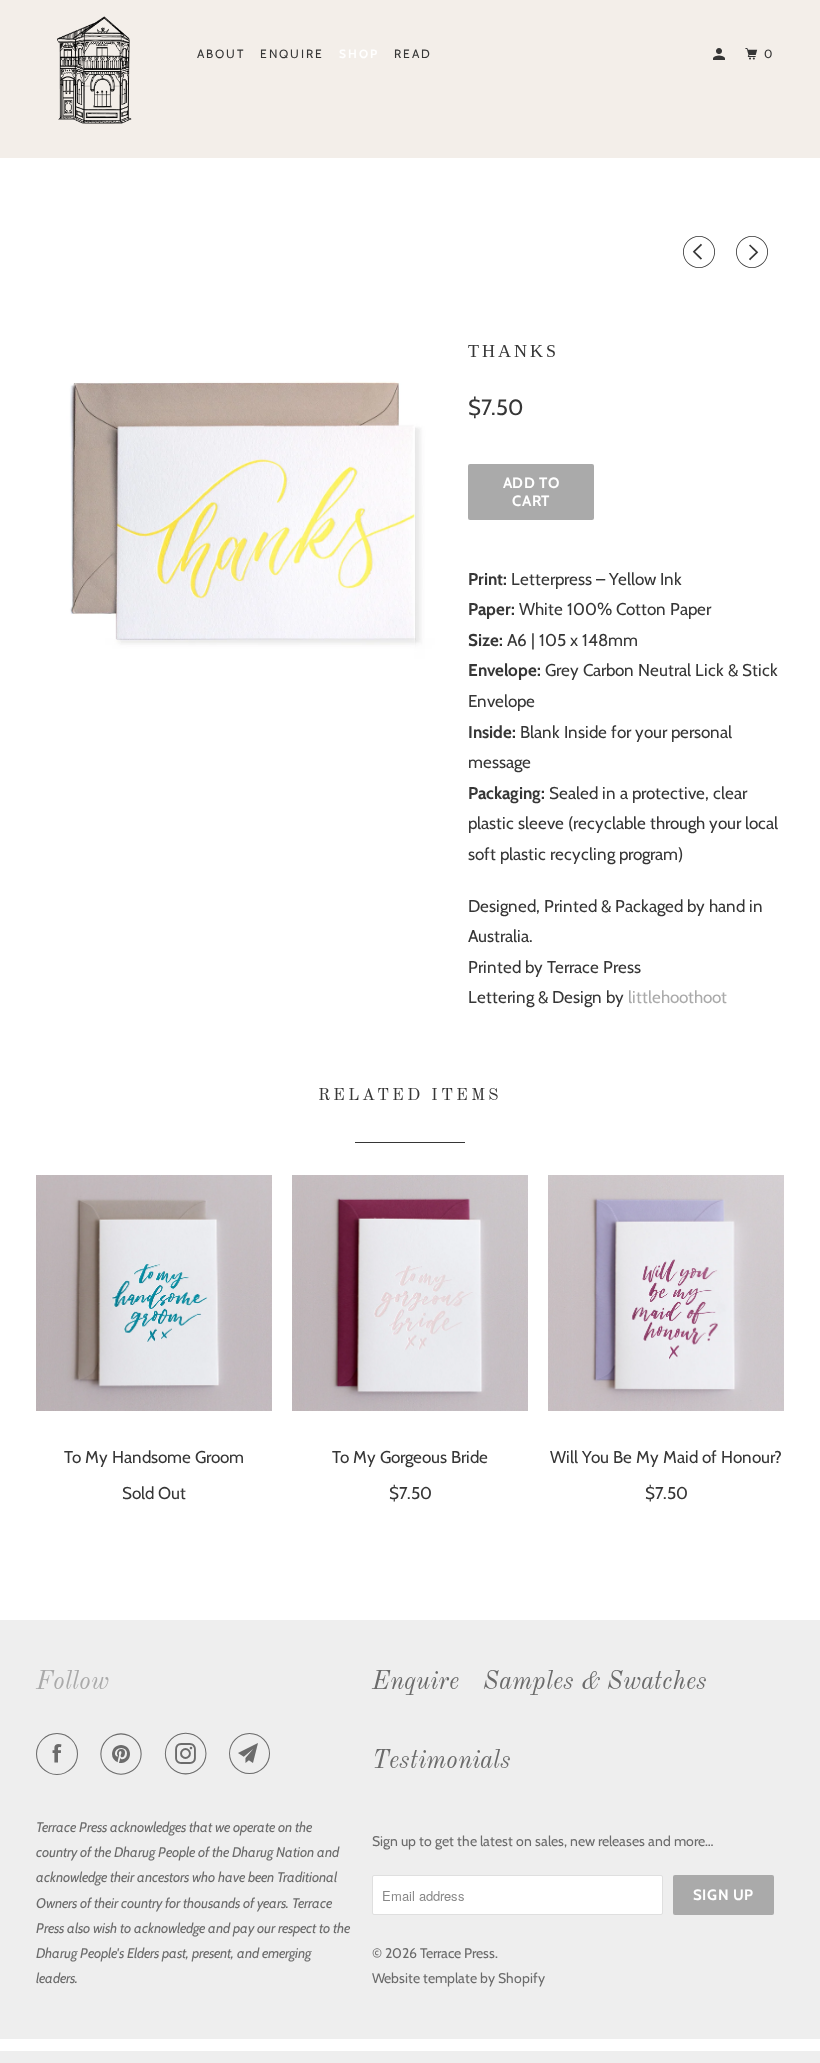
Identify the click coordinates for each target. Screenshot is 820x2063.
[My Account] (721, 54)
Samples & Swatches (595, 1682)
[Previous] (702, 256)
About (221, 53)
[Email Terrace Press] (254, 1757)
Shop (359, 53)
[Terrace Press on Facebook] (61, 1757)
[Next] (755, 256)
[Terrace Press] (98, 73)
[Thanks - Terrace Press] (242, 517)
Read (413, 53)
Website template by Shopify (458, 1978)
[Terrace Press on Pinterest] (125, 1757)
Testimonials (441, 1761)
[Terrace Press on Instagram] (190, 1757)
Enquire (292, 53)
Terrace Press (457, 1953)
